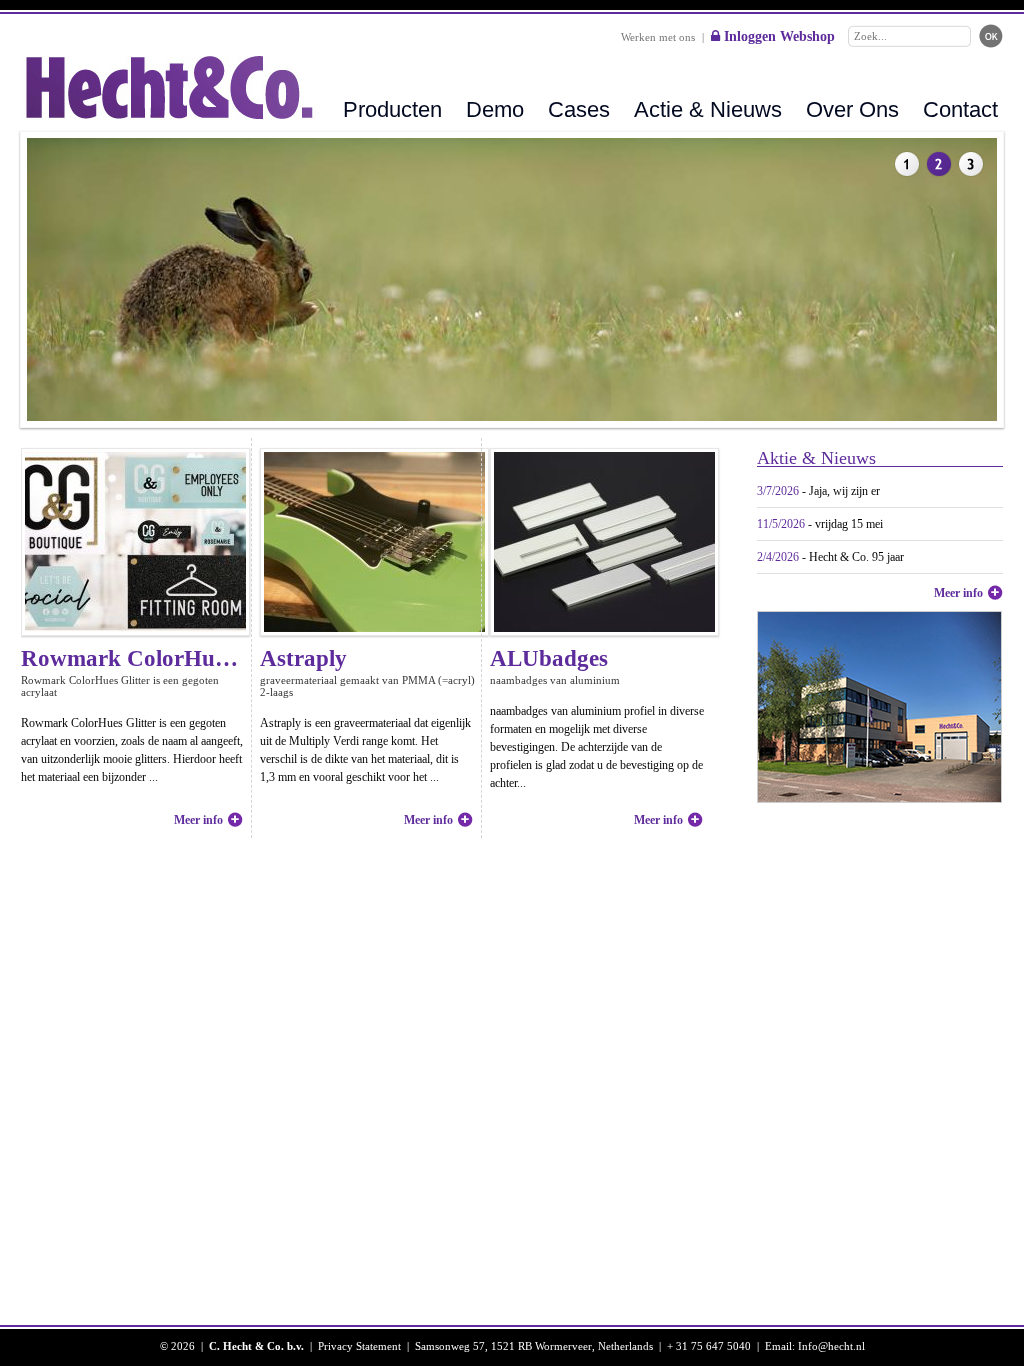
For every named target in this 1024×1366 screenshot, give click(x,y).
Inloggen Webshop (777, 36)
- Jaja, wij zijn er (818, 491)
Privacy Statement (359, 1346)
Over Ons (852, 109)
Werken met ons (658, 37)
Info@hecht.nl (831, 1346)
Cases (579, 109)
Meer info (958, 593)
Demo (495, 109)
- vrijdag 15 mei (820, 524)
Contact (960, 109)
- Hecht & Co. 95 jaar (830, 557)
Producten (392, 109)
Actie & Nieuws (708, 109)
